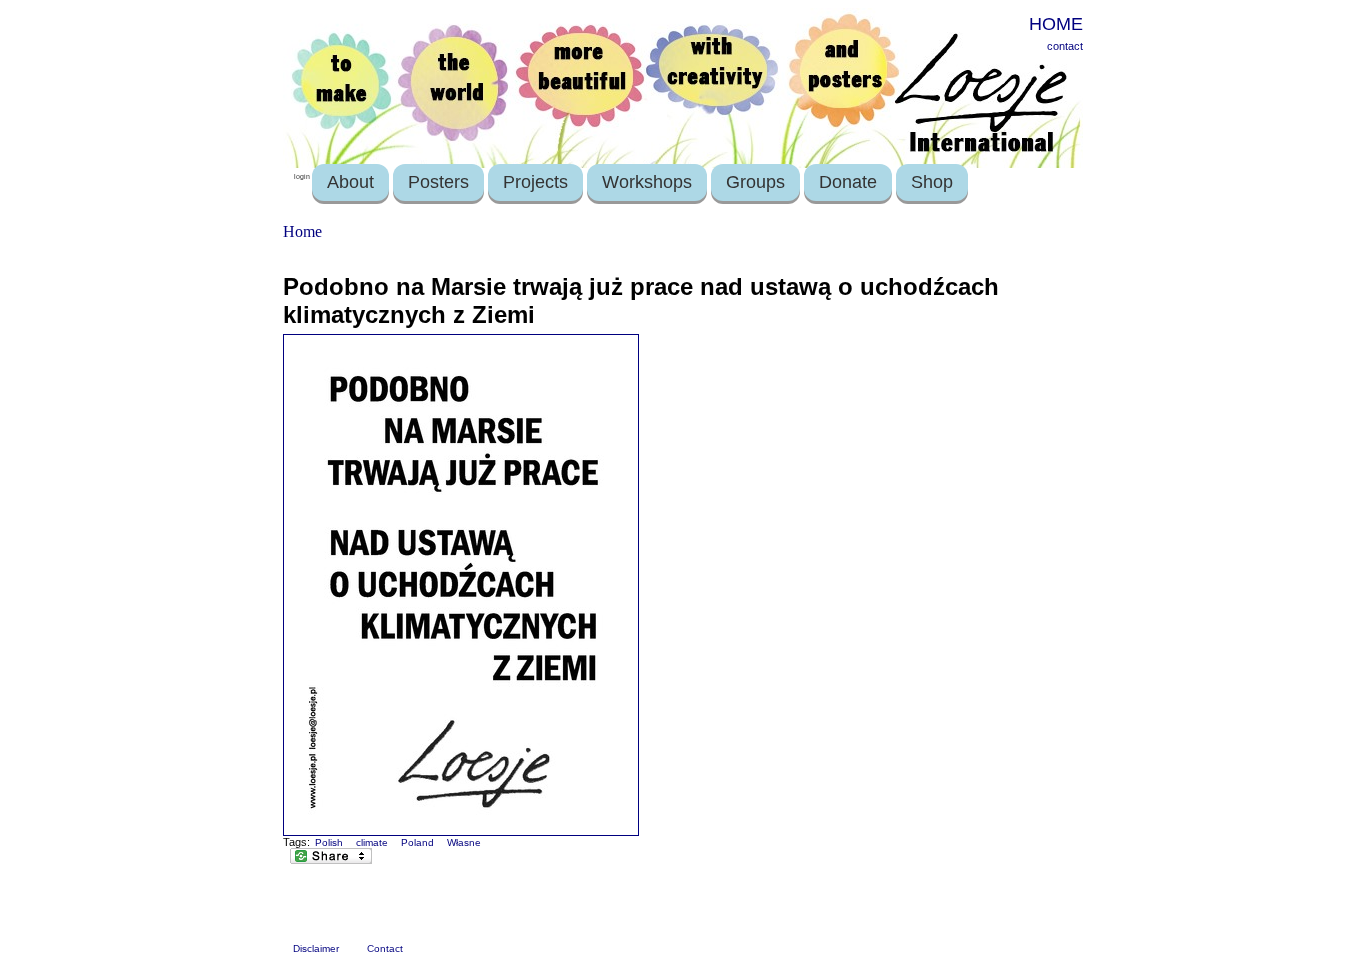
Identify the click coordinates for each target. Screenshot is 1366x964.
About (350, 182)
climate (372, 842)
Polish (329, 842)
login (302, 176)
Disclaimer (316, 948)
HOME (1056, 24)
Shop (932, 182)
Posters (438, 182)
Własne (464, 842)
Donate (848, 182)
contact (1065, 46)
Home (302, 231)
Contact (385, 948)
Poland (417, 842)
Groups (755, 182)
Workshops (647, 182)
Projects (535, 182)
